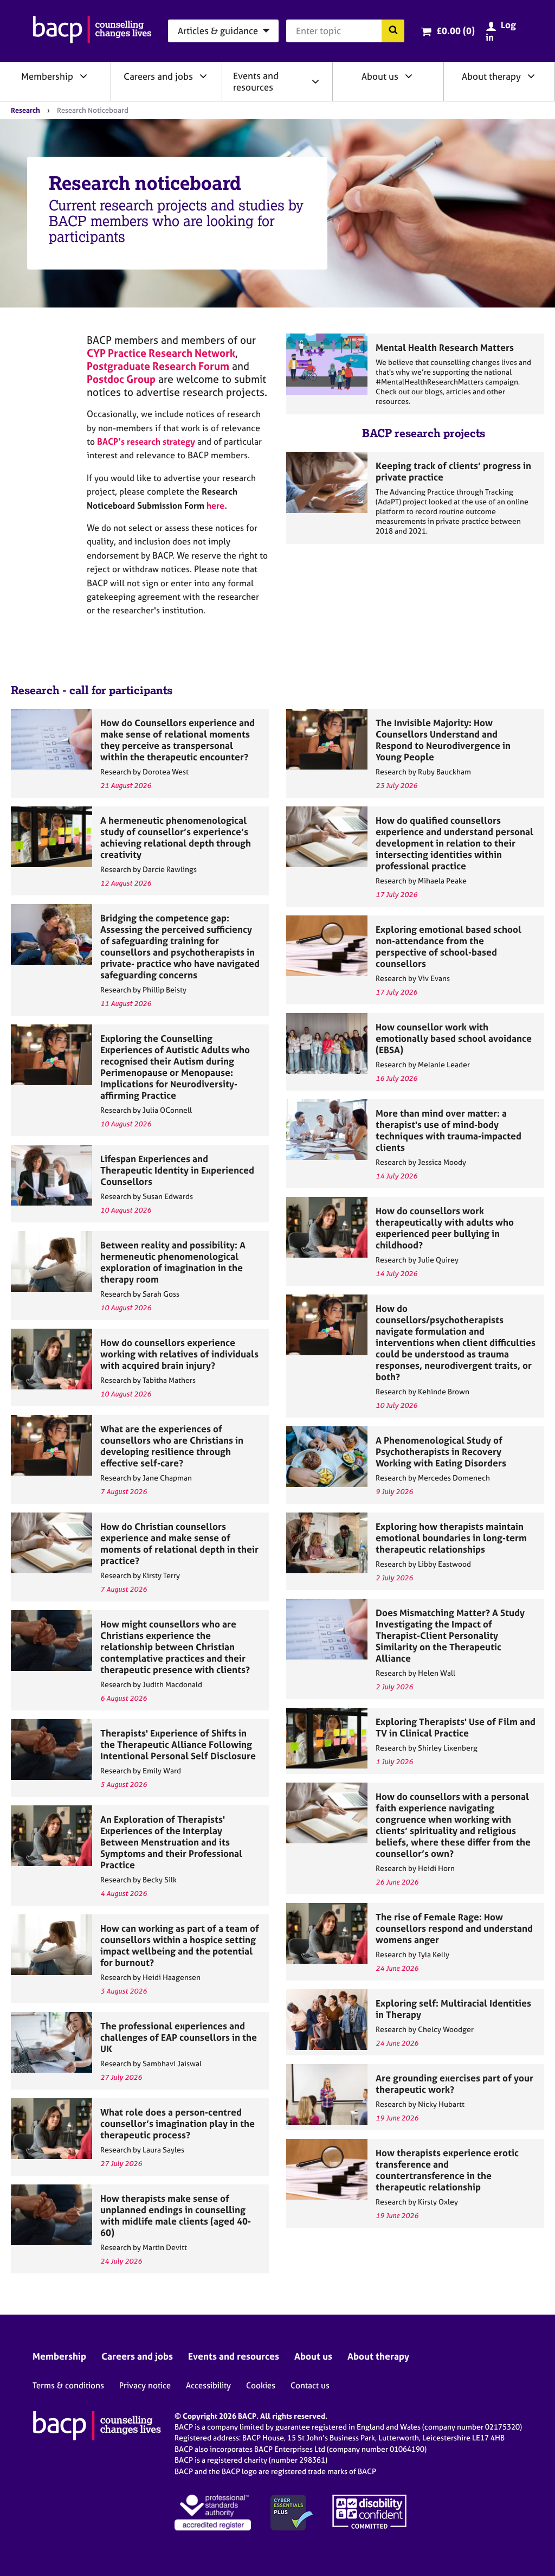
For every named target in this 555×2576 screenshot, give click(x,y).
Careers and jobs (158, 76)
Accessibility (208, 2385)
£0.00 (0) (456, 31)
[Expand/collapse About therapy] (531, 76)
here (215, 505)
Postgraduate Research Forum (158, 366)
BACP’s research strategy (146, 441)
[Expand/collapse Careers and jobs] (203, 76)
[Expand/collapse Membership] (83, 76)
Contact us (310, 2385)
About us (380, 76)
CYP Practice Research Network (161, 353)
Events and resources (256, 81)
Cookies (261, 2385)
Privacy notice (145, 2385)
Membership (47, 76)
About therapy (491, 76)
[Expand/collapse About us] (409, 76)
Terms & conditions (68, 2385)
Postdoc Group (121, 379)
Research (25, 110)
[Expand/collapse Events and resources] (315, 81)
